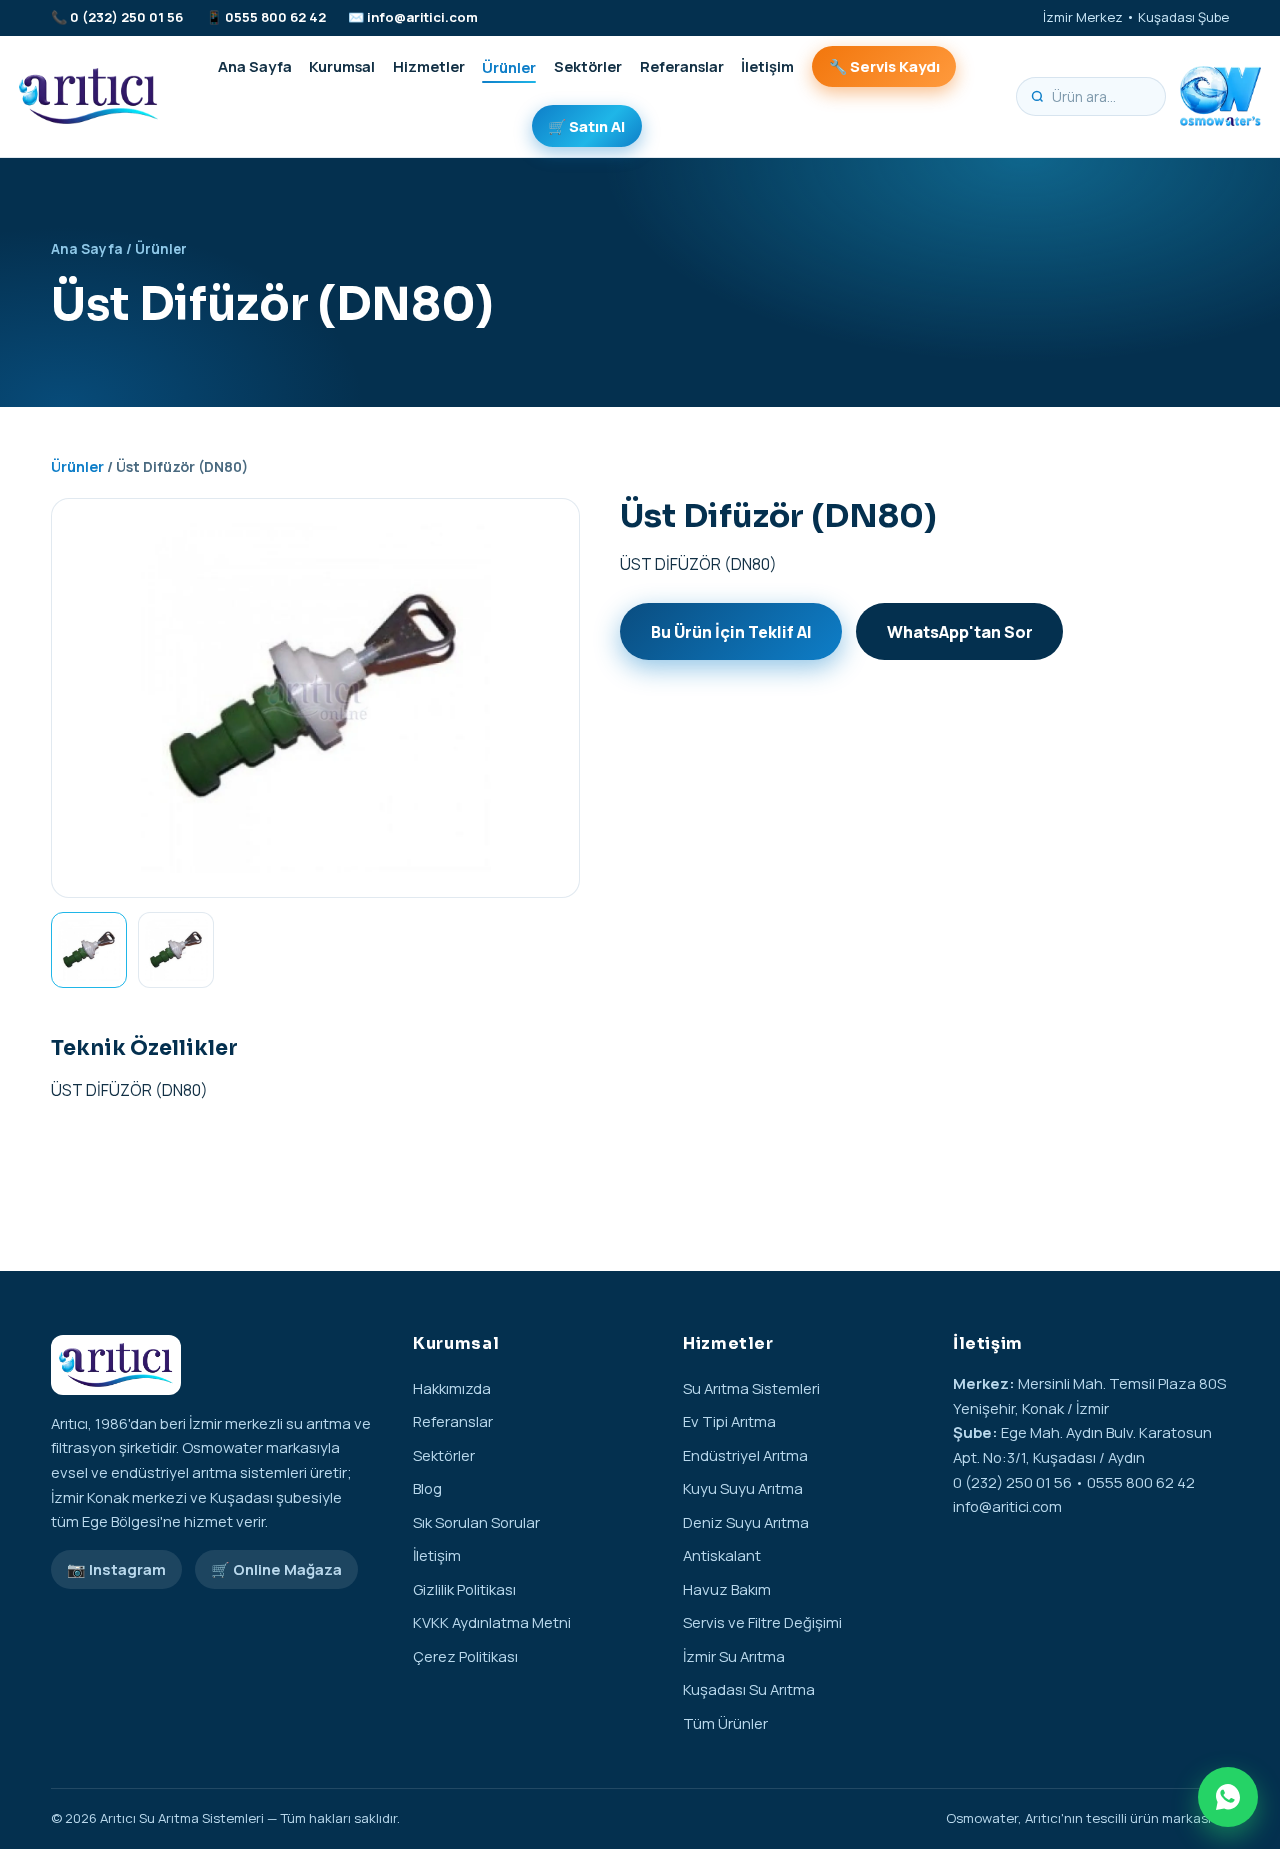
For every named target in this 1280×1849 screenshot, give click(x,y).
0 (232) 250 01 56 (126, 17)
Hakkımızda (452, 1388)
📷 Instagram (116, 1569)
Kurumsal (342, 66)
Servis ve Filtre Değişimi (762, 1622)
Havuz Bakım (727, 1589)
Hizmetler (429, 66)
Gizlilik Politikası (464, 1589)
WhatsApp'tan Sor (960, 632)
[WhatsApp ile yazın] (1228, 1797)
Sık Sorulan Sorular (476, 1522)
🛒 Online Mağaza (276, 1569)
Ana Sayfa (255, 66)
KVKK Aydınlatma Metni (492, 1622)
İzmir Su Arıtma (734, 1656)
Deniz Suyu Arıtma (746, 1522)
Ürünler (509, 66)
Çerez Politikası (465, 1656)
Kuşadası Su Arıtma (749, 1689)
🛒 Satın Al (586, 126)
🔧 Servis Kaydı (884, 66)
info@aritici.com (422, 17)
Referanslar (682, 66)
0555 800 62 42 (275, 17)
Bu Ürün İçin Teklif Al (731, 632)
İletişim (767, 66)
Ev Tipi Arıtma (729, 1421)
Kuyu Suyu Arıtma (743, 1488)
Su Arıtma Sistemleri (751, 1388)
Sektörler (588, 66)
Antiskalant (722, 1555)
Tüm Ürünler (725, 1723)
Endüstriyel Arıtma (745, 1455)
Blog (427, 1488)
